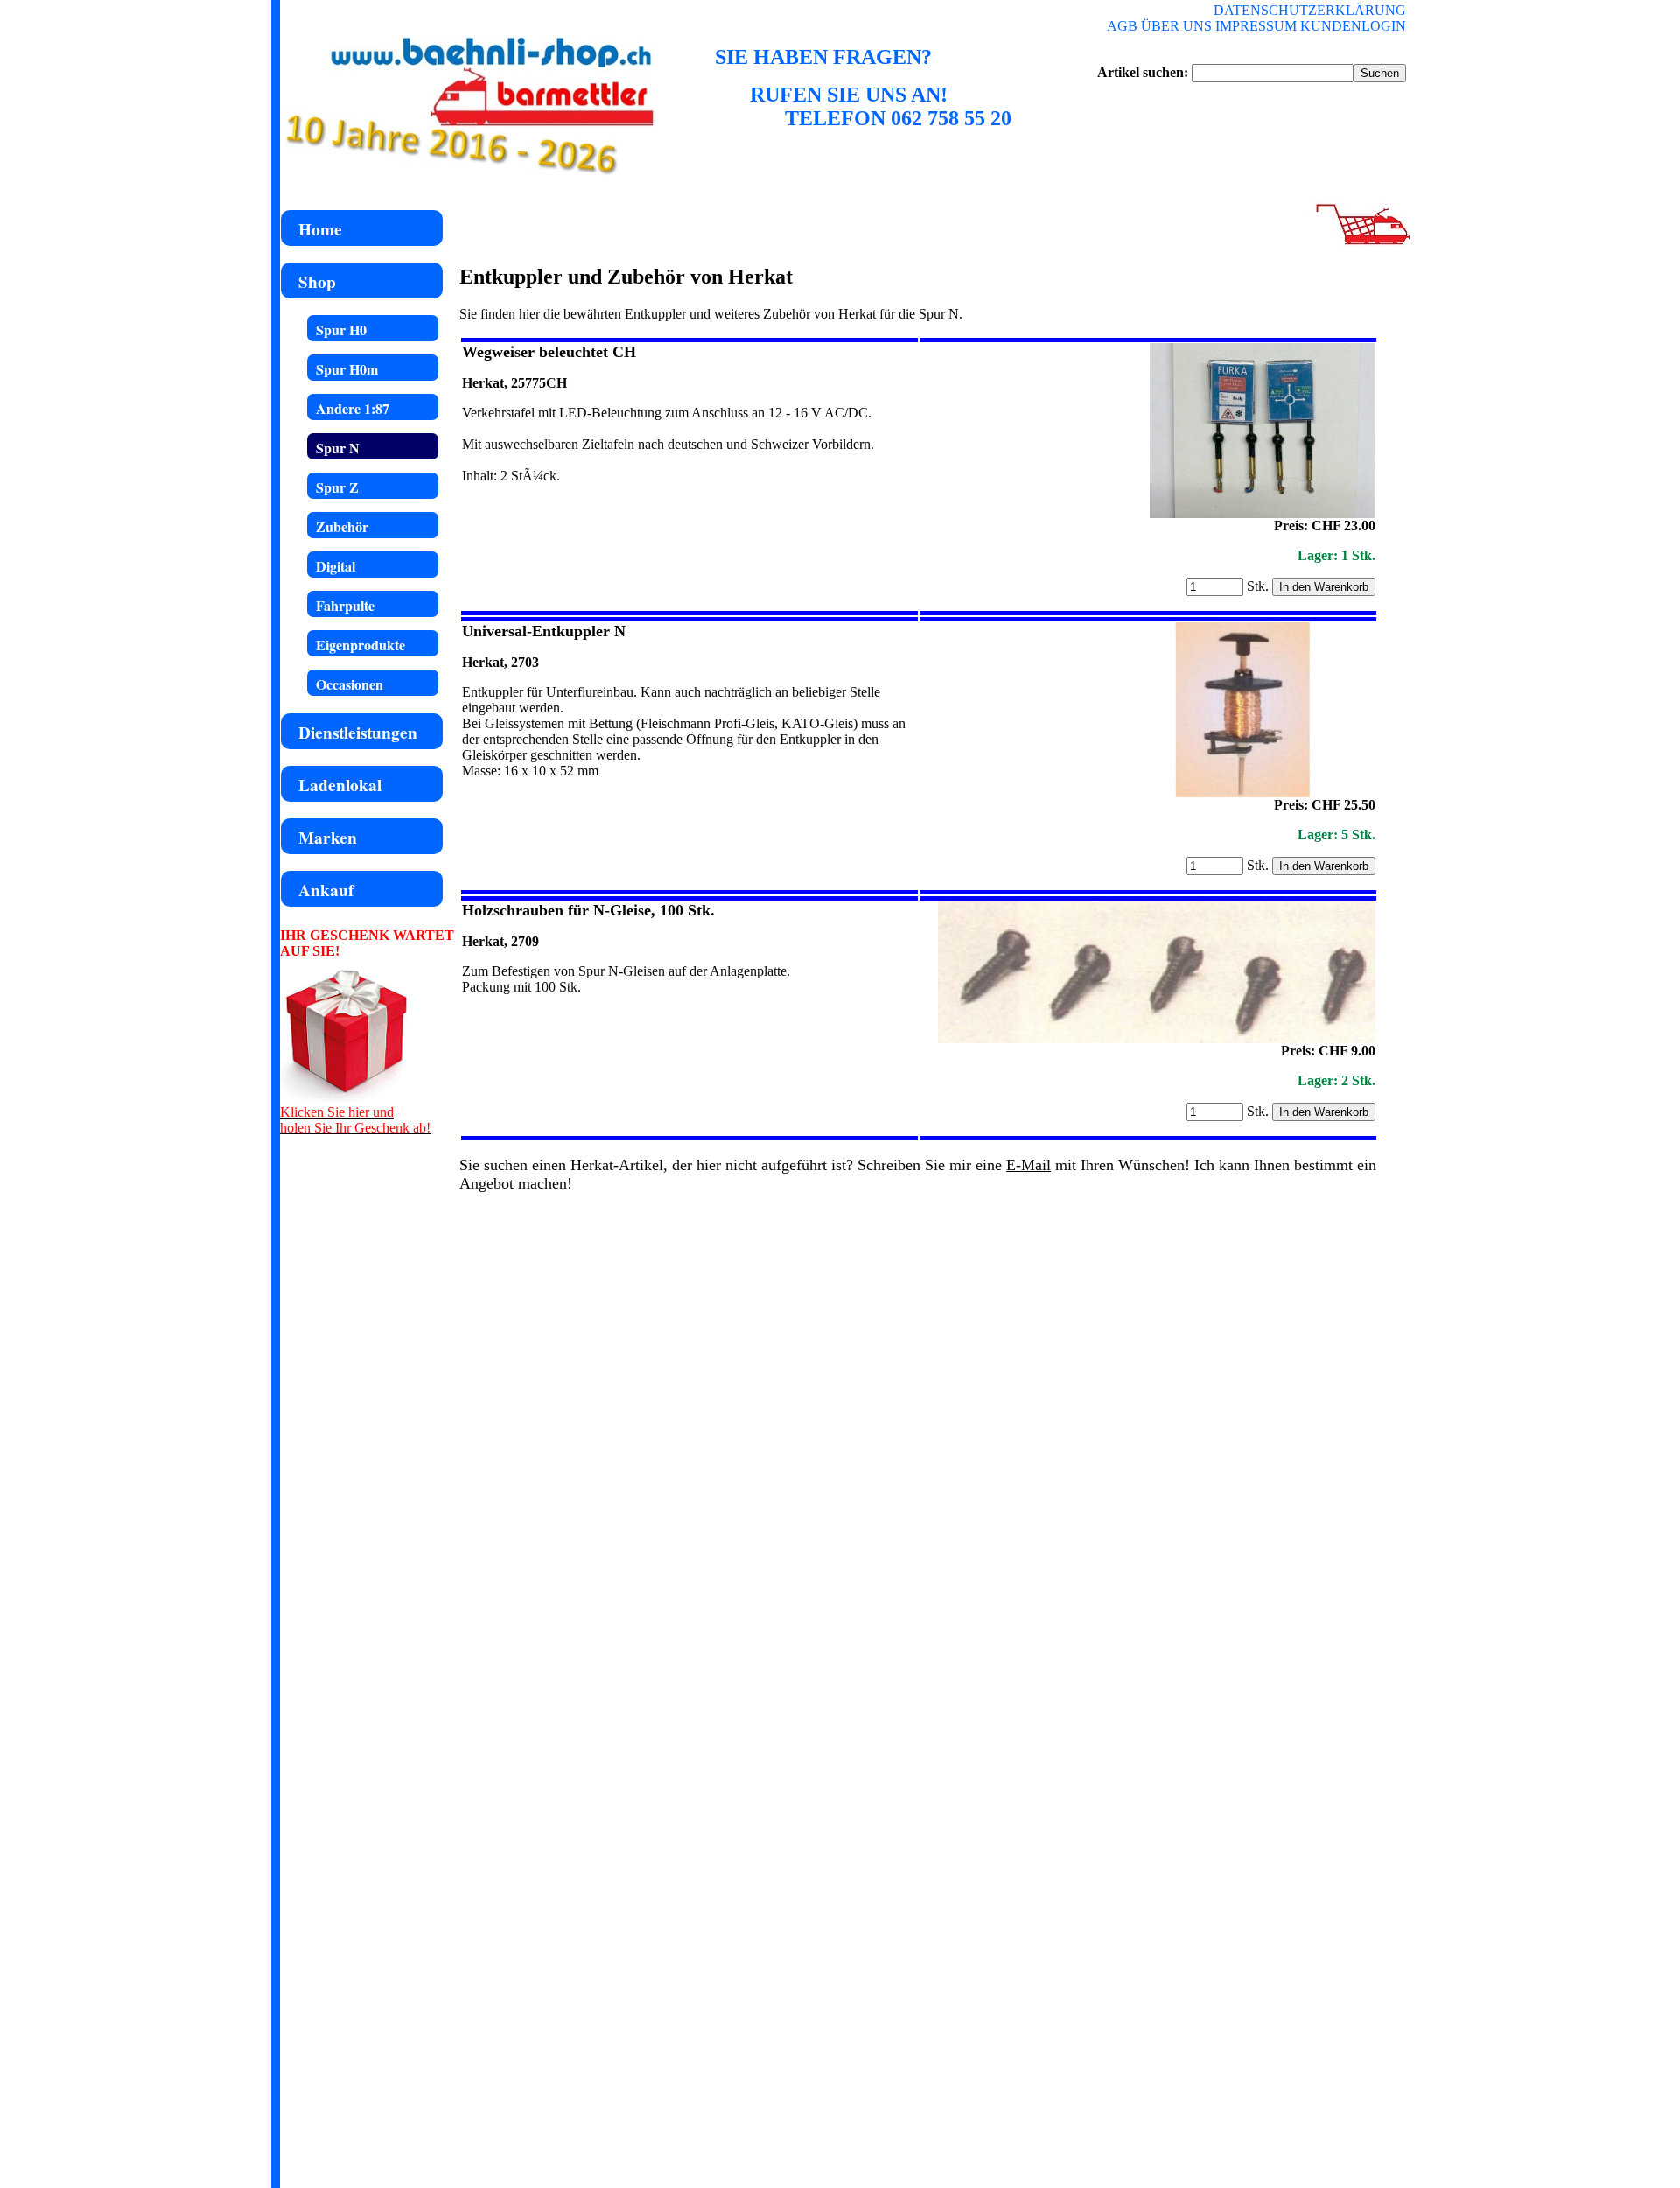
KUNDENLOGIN (1353, 26)
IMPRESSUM (1256, 26)
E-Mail (1029, 1165)
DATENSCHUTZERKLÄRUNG (1310, 10)
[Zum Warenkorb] (1361, 243)
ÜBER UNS (1176, 26)
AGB (1122, 26)
